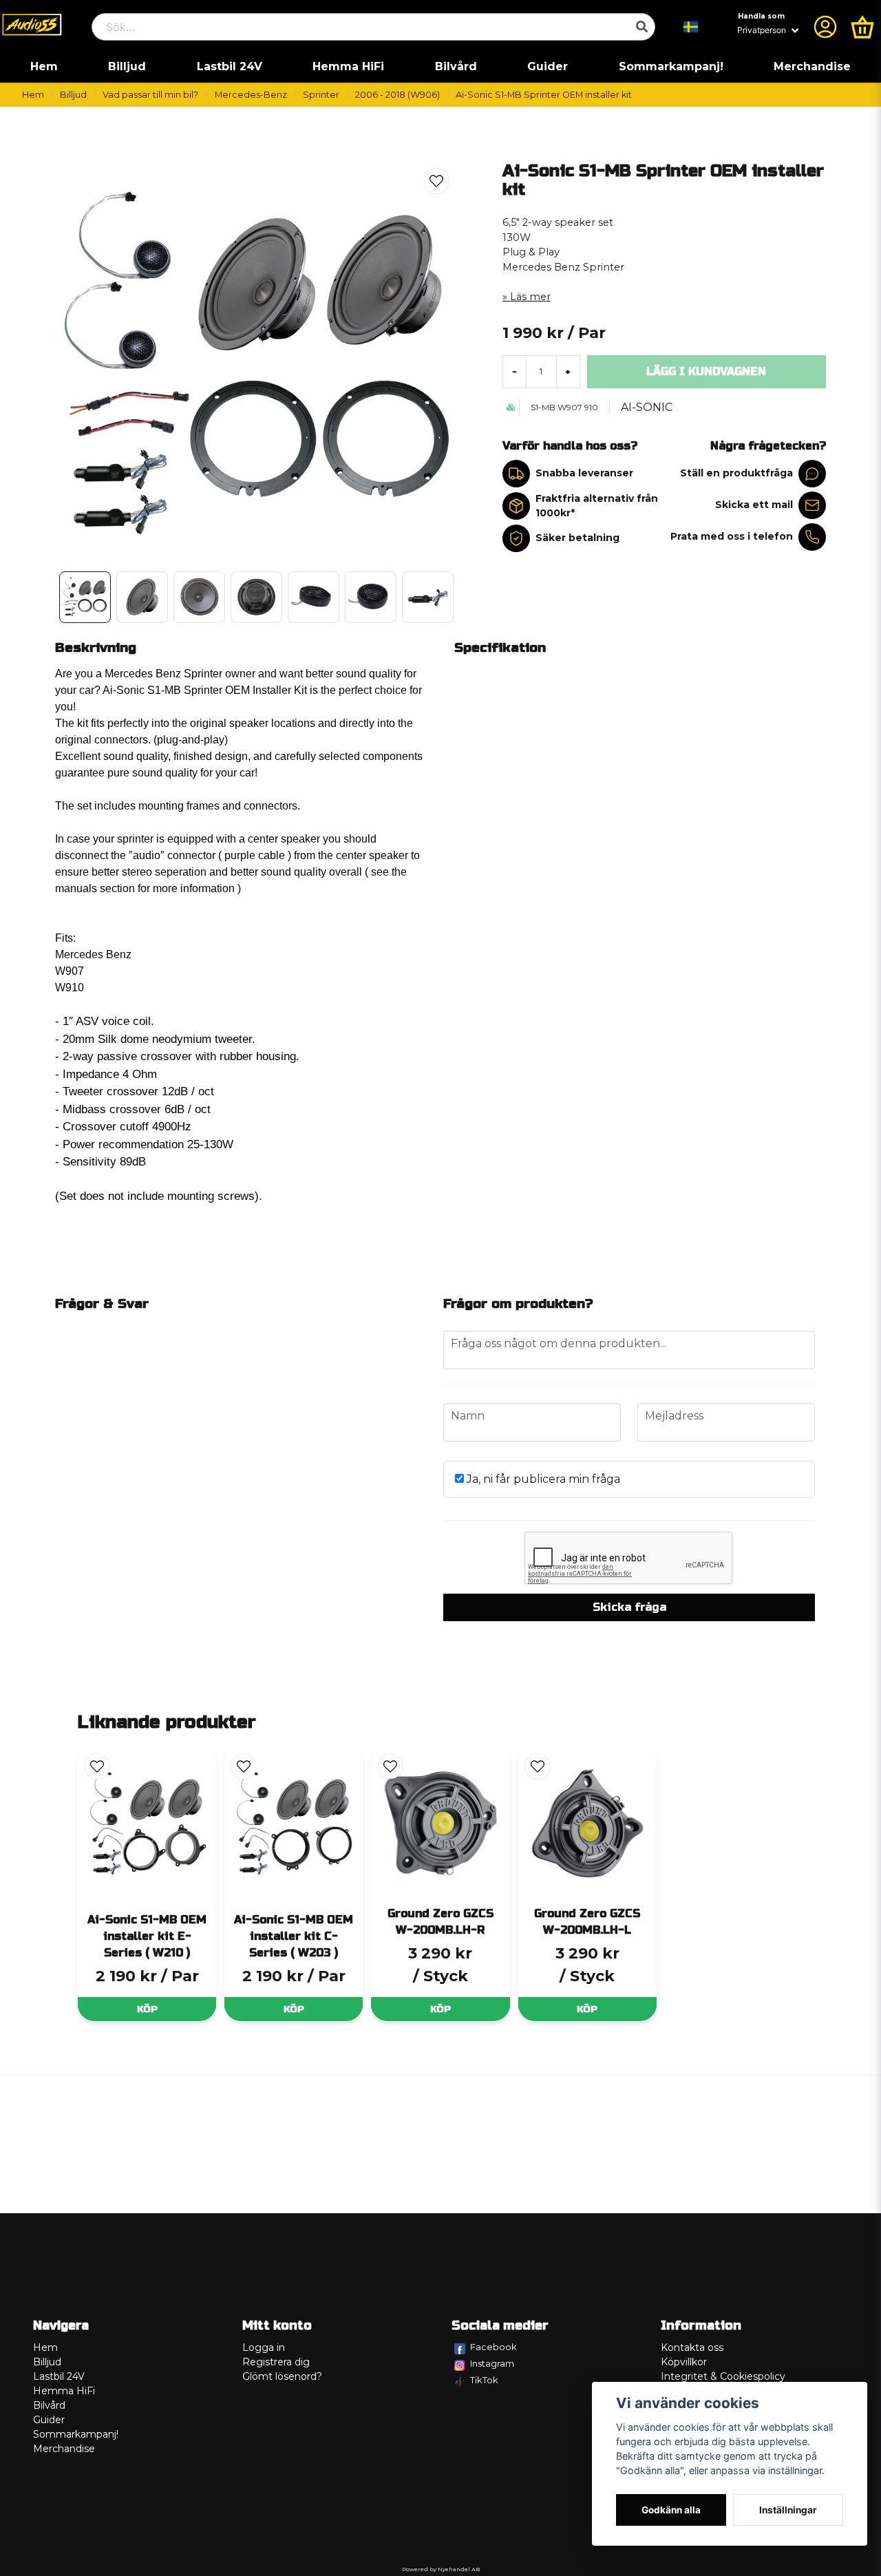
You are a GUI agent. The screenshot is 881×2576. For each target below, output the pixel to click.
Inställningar (788, 2510)
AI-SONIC (647, 407)
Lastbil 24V (230, 66)
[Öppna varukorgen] (862, 27)
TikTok (484, 2380)
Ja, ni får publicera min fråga (542, 1479)
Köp (147, 2009)
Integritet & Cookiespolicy (723, 2376)
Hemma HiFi (348, 66)
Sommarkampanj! (671, 66)
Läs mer (530, 297)
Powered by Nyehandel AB (441, 2569)
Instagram (492, 2363)
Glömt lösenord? (282, 2376)
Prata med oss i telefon (732, 536)
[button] (691, 27)
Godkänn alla (671, 2510)
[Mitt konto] (825, 27)
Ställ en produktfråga (736, 473)
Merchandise (812, 66)
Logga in (264, 2347)
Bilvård (456, 66)
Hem (44, 66)
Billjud (127, 66)
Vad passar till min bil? (150, 95)
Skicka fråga (629, 1607)
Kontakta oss (692, 2347)
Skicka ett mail (754, 505)
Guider (548, 66)
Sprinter (321, 95)
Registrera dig (276, 2362)
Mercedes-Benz (251, 95)
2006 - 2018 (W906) (397, 95)
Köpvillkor (684, 2362)
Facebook (493, 2347)
